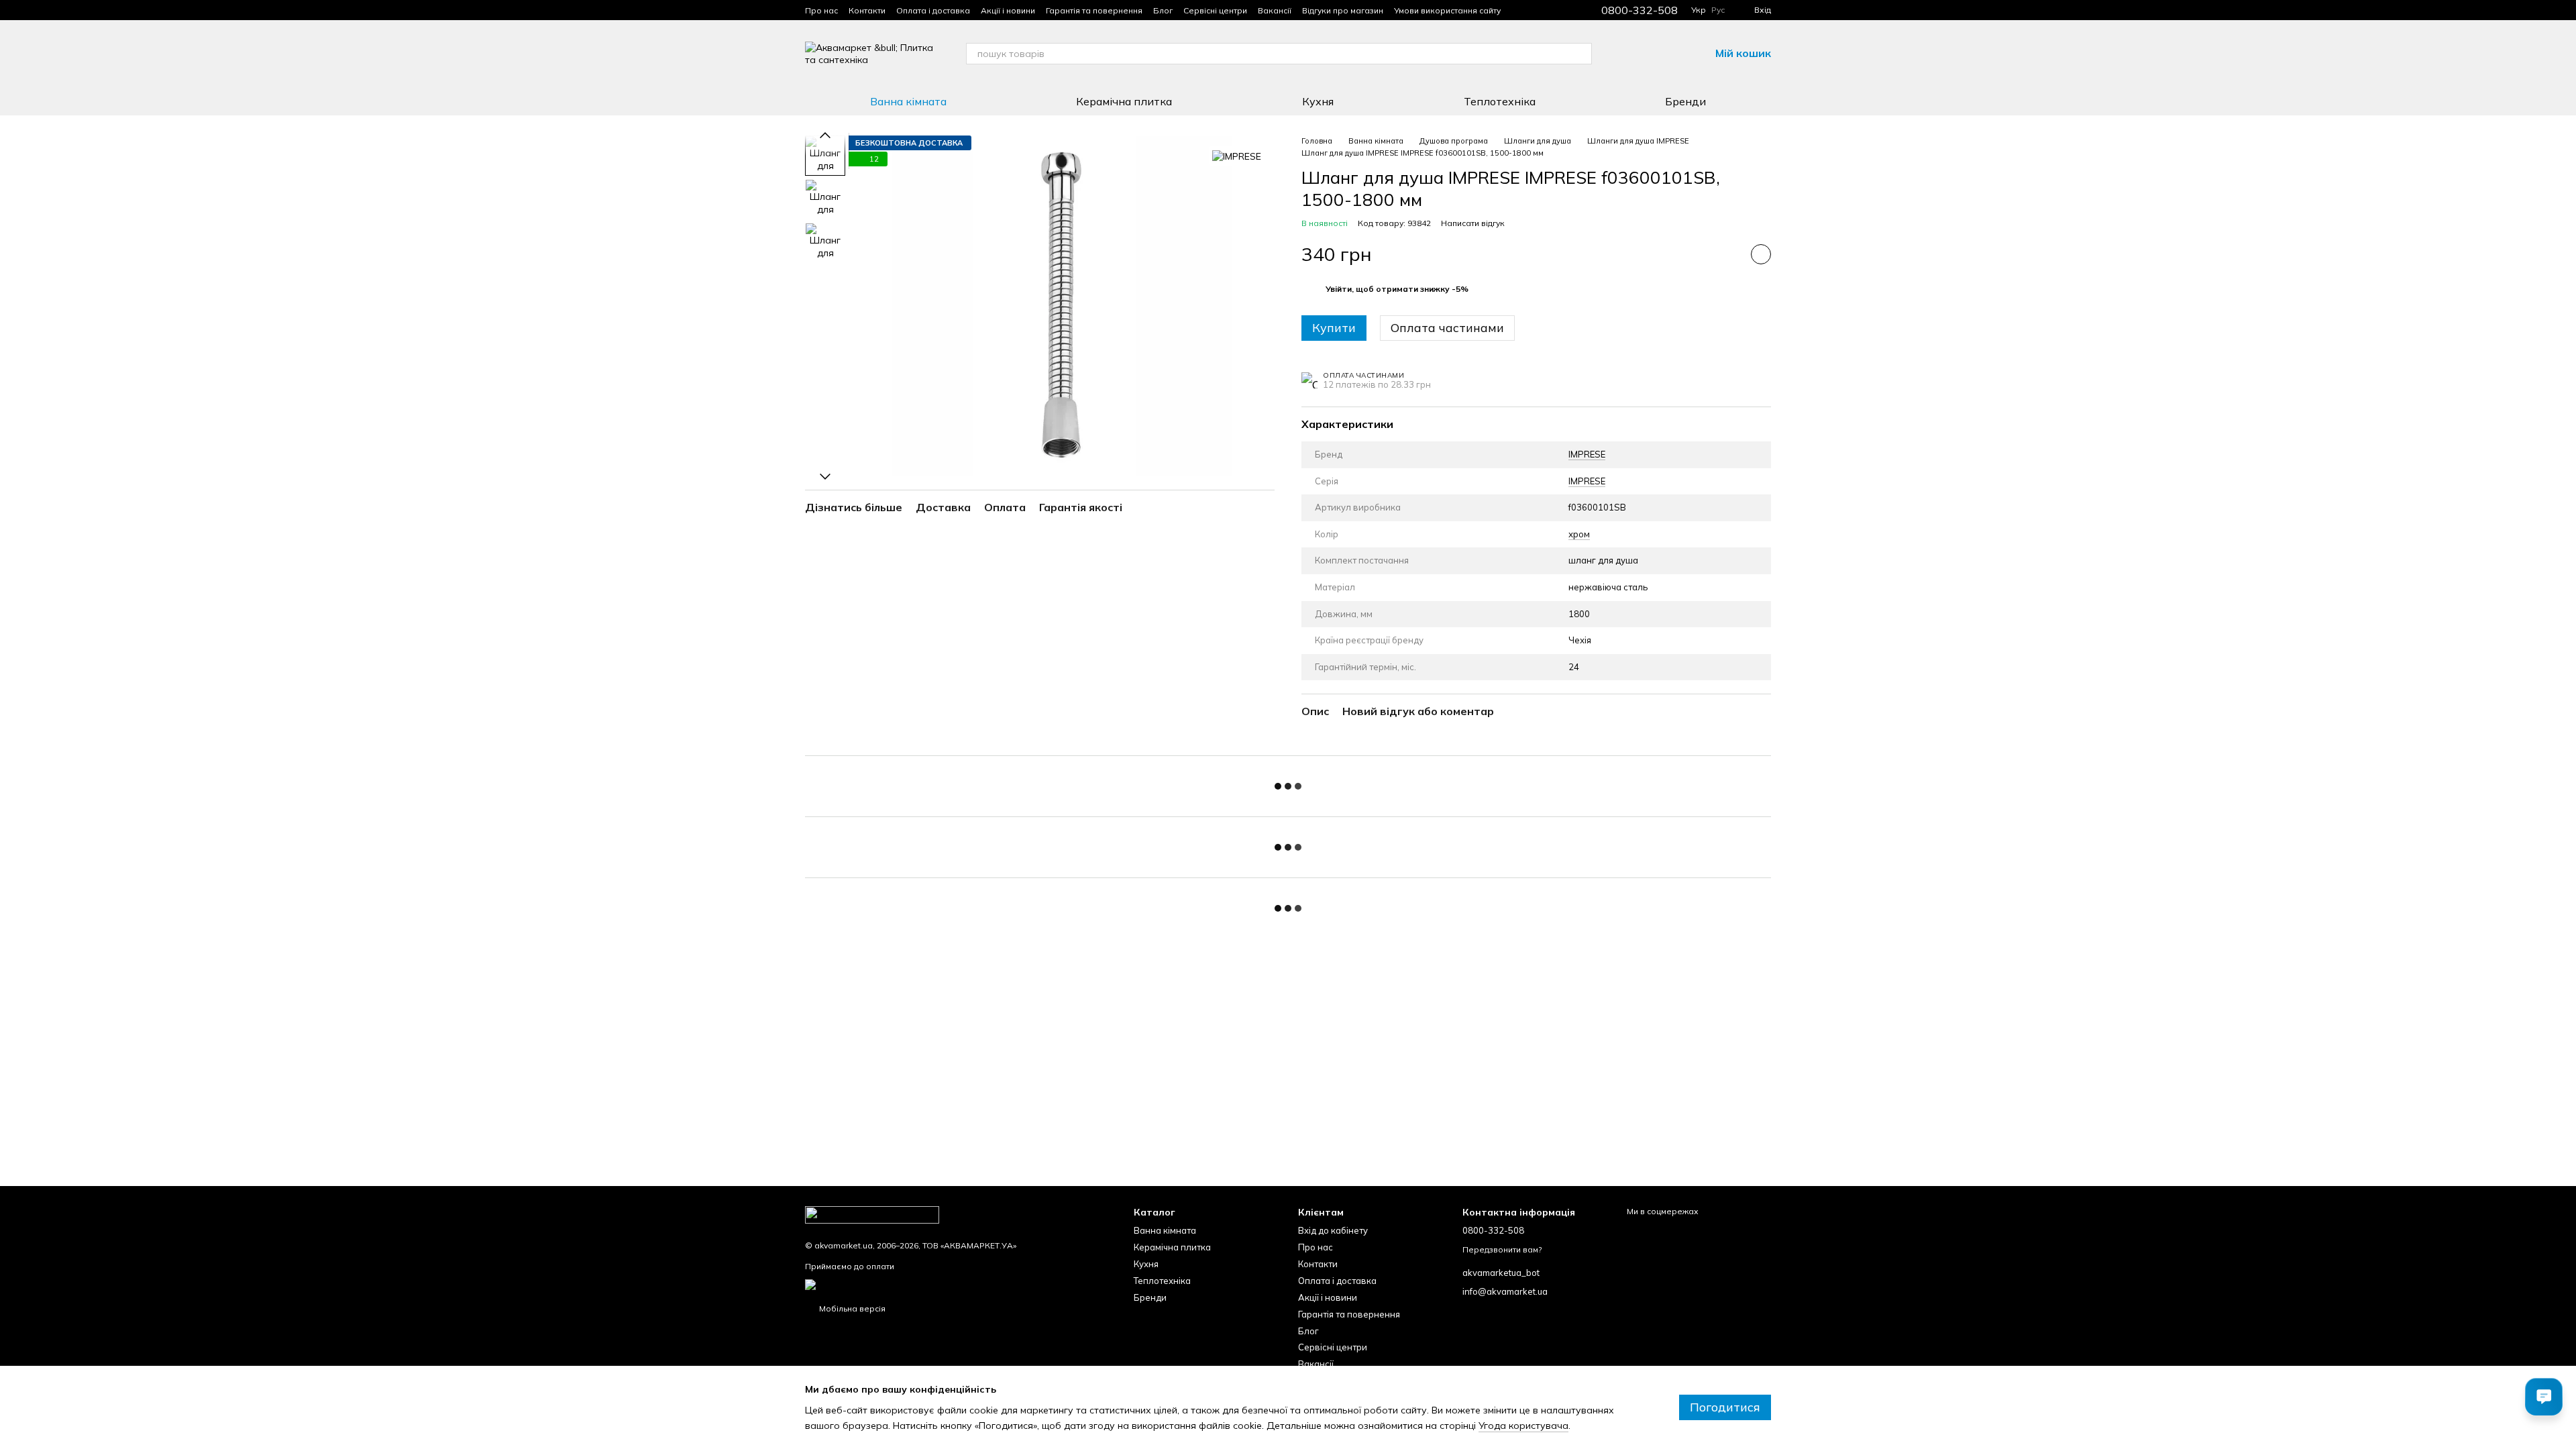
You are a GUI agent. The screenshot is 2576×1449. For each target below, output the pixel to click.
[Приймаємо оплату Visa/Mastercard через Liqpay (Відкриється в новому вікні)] (910, 1284)
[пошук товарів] (1581, 54)
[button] (1397, 289)
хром (1579, 534)
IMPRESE (1587, 454)
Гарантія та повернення (1094, 10)
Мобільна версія (851, 1308)
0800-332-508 (1640, 10)
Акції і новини (1008, 10)
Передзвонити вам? (1502, 1249)
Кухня (1318, 101)
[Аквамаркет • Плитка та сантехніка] (872, 1214)
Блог (1163, 10)
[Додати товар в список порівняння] (1727, 254)
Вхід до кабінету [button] (1333, 1230)
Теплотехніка (1500, 101)
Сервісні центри (1215, 10)
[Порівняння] (1629, 54)
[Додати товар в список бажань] (1761, 254)
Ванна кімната (908, 101)
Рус (1718, 10)
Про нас (821, 10)
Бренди (1685, 101)
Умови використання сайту (1447, 10)
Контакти (867, 10)
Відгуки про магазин (1343, 10)
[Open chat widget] (2544, 1397)
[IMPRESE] (1237, 156)
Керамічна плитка (1124, 101)
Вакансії (1275, 10)
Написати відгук (1473, 223)
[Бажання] (1664, 54)
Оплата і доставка (933, 10)
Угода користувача (1523, 1426)
